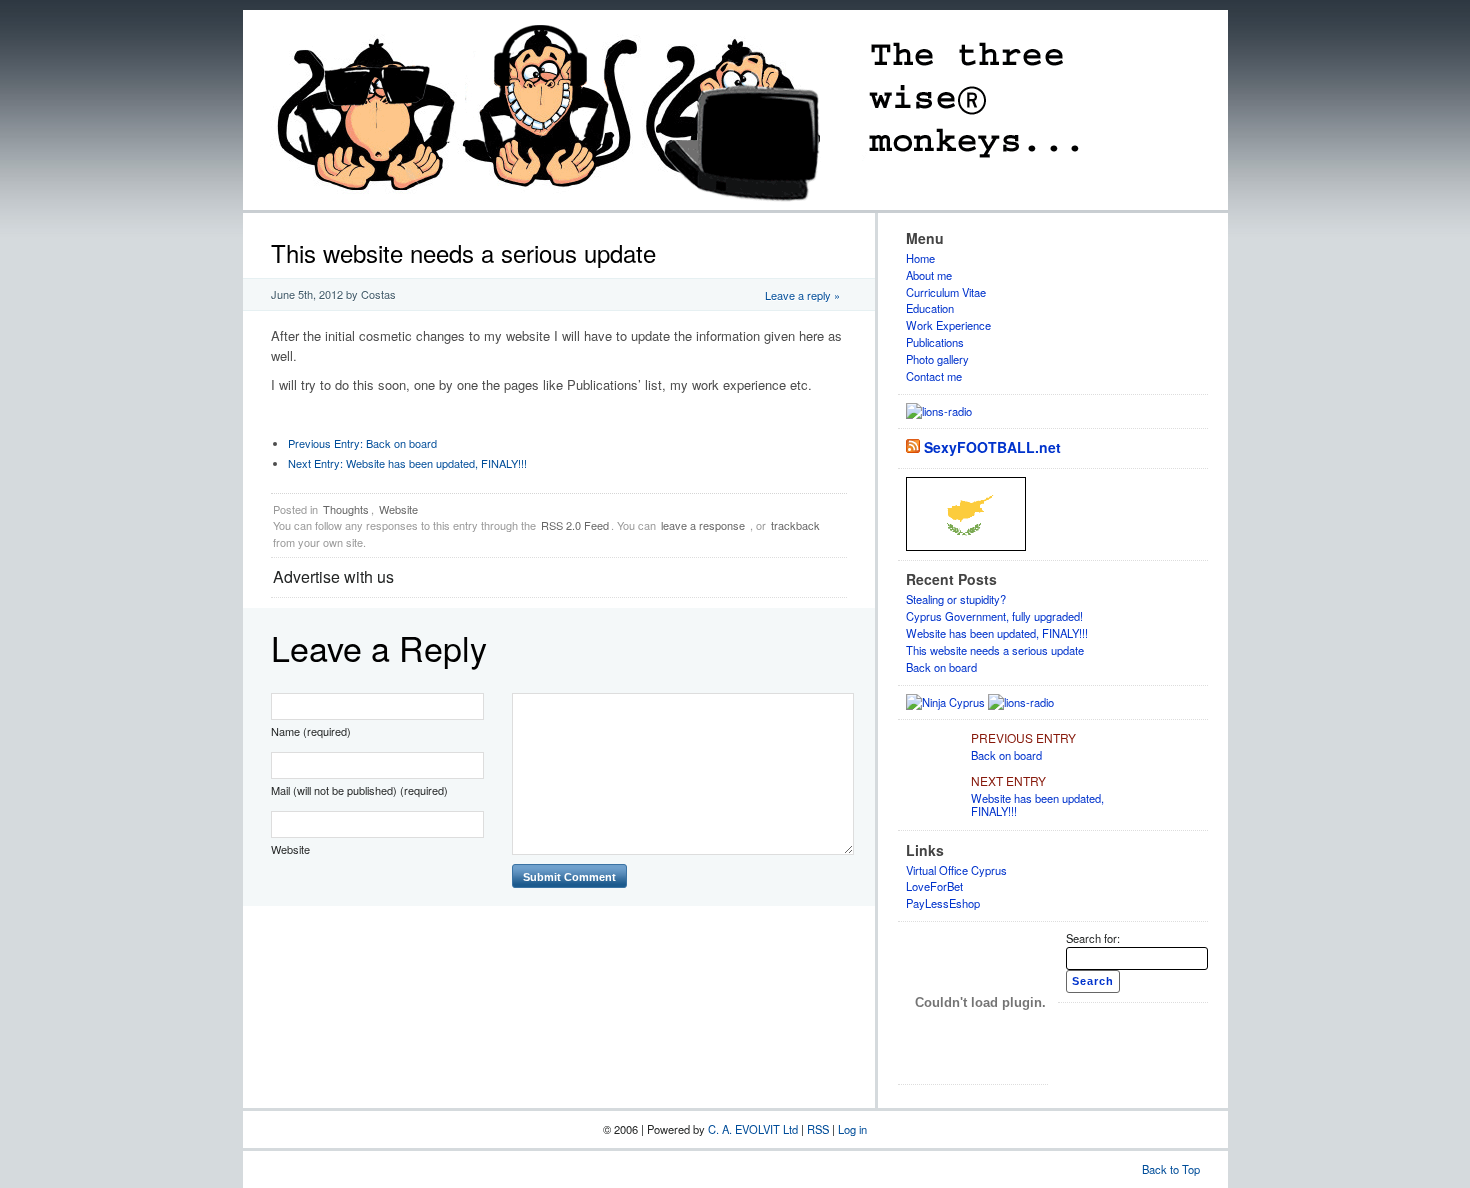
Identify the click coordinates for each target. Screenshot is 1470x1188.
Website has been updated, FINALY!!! (407, 463)
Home (920, 258)
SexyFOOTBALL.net (992, 447)
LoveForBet (934, 886)
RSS (819, 1129)
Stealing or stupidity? (956, 599)
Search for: (1093, 938)
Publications (935, 342)
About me (929, 275)
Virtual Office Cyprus (956, 870)
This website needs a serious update (995, 650)
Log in (852, 1129)
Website (398, 509)
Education (930, 308)
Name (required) (311, 731)
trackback (795, 525)
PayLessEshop (943, 903)
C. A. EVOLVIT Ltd (754, 1129)
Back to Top (1171, 1169)
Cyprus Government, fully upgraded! (994, 616)
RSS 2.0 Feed (575, 525)
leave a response (703, 525)
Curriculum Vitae (946, 292)
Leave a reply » (802, 295)
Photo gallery (937, 359)
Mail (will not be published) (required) (359, 790)
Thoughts (346, 509)
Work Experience (948, 325)
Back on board (362, 443)
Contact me (934, 376)
